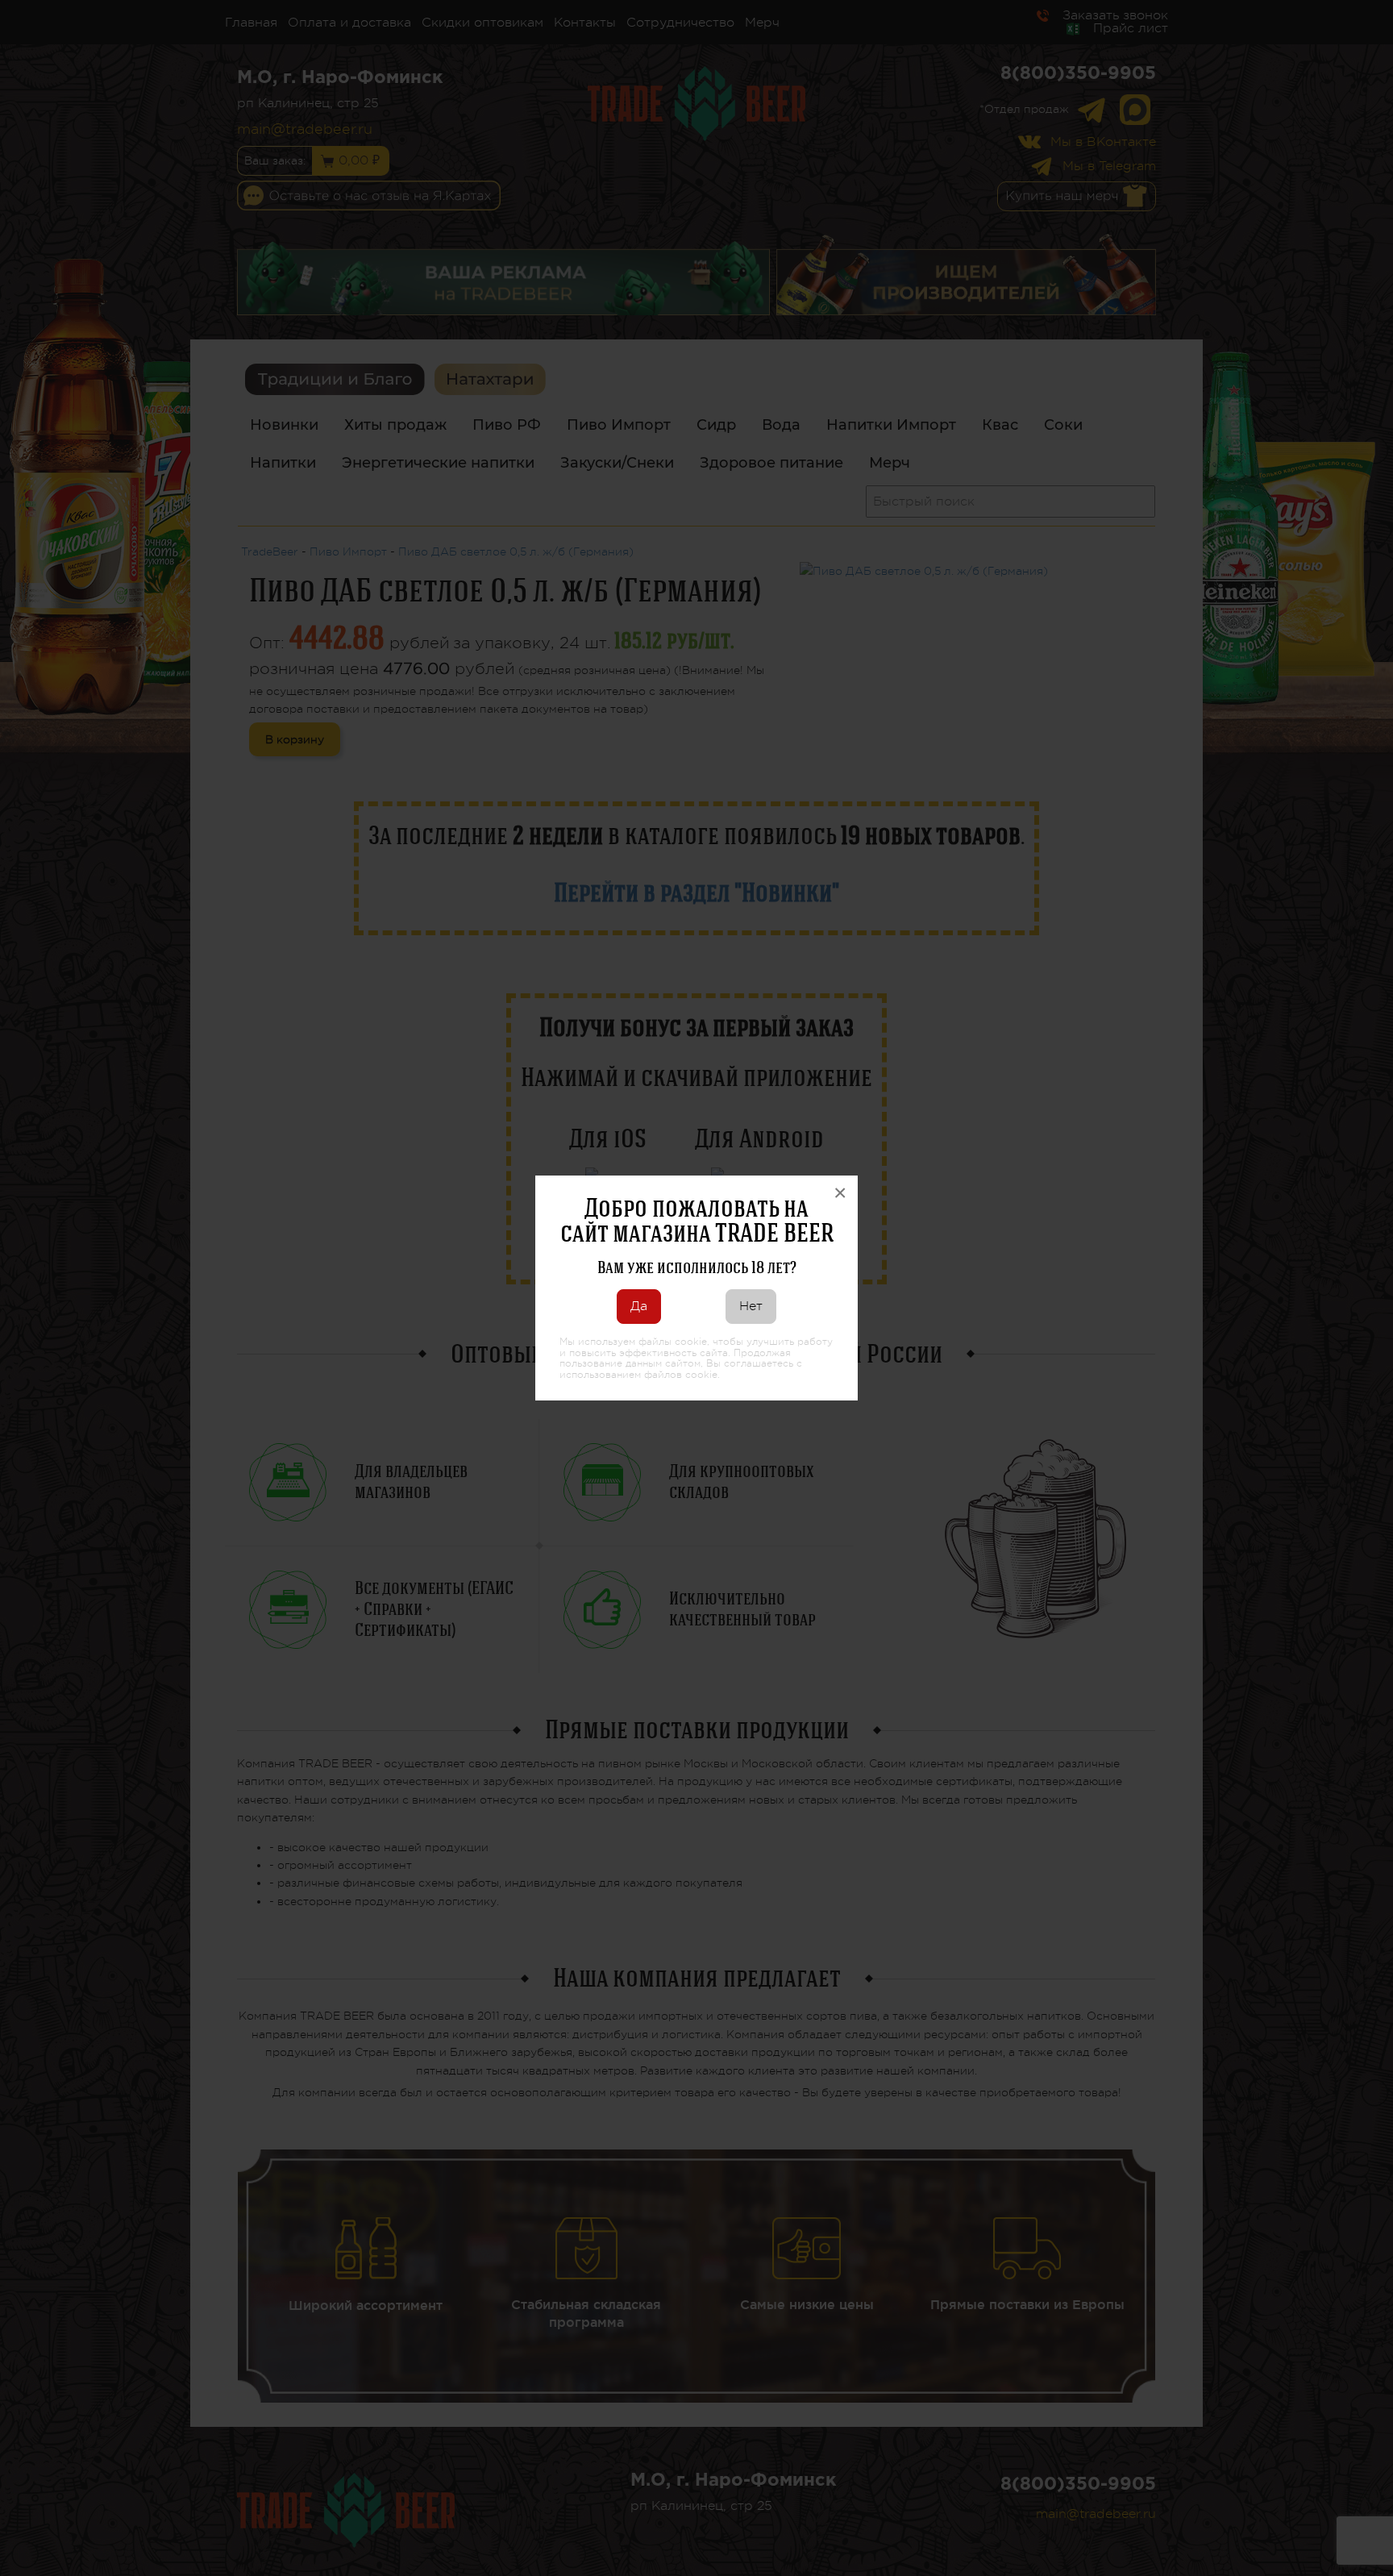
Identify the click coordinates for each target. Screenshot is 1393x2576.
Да (639, 1306)
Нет (751, 1306)
